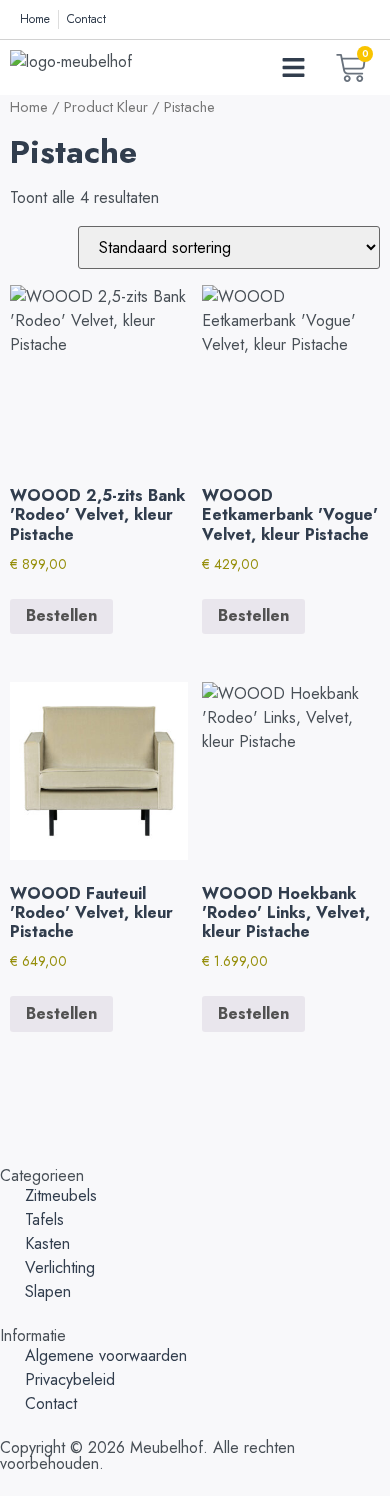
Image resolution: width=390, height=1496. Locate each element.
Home (29, 107)
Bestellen (61, 615)
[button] (294, 68)
